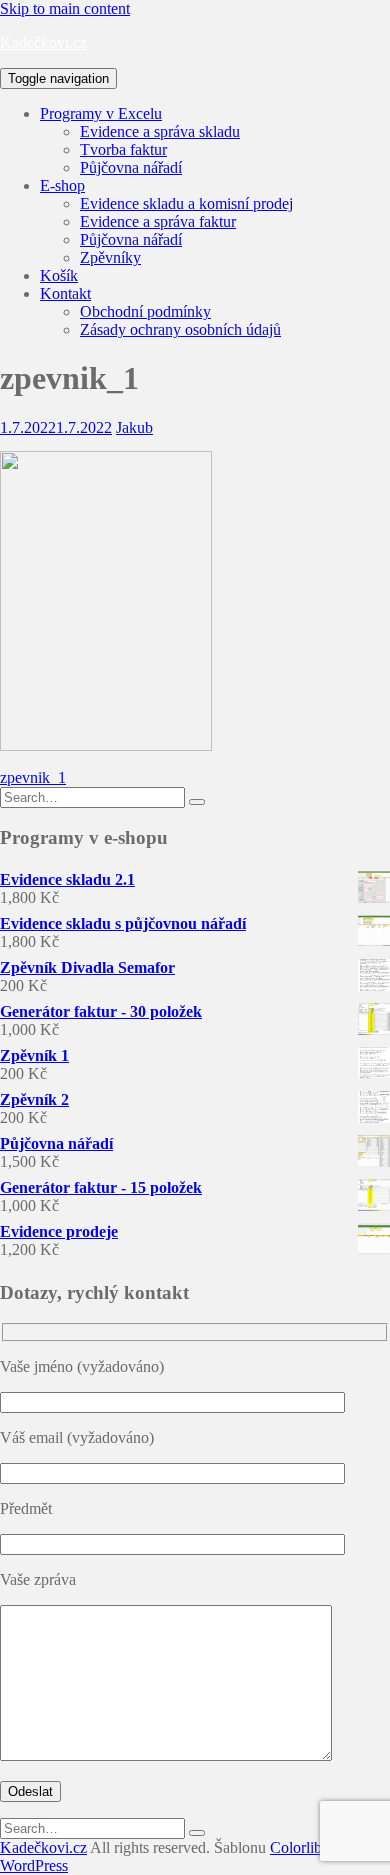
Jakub (134, 427)
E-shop (62, 185)
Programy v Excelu (101, 113)
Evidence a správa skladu (160, 131)
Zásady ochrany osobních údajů (180, 329)
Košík (59, 275)
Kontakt (65, 293)
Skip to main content (65, 8)
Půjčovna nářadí (131, 167)
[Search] (197, 802)
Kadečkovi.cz (43, 42)
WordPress (34, 1865)
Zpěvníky (110, 257)
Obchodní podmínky (145, 311)
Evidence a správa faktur (158, 221)
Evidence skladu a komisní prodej (186, 203)
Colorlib (296, 1847)
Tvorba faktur (123, 149)
